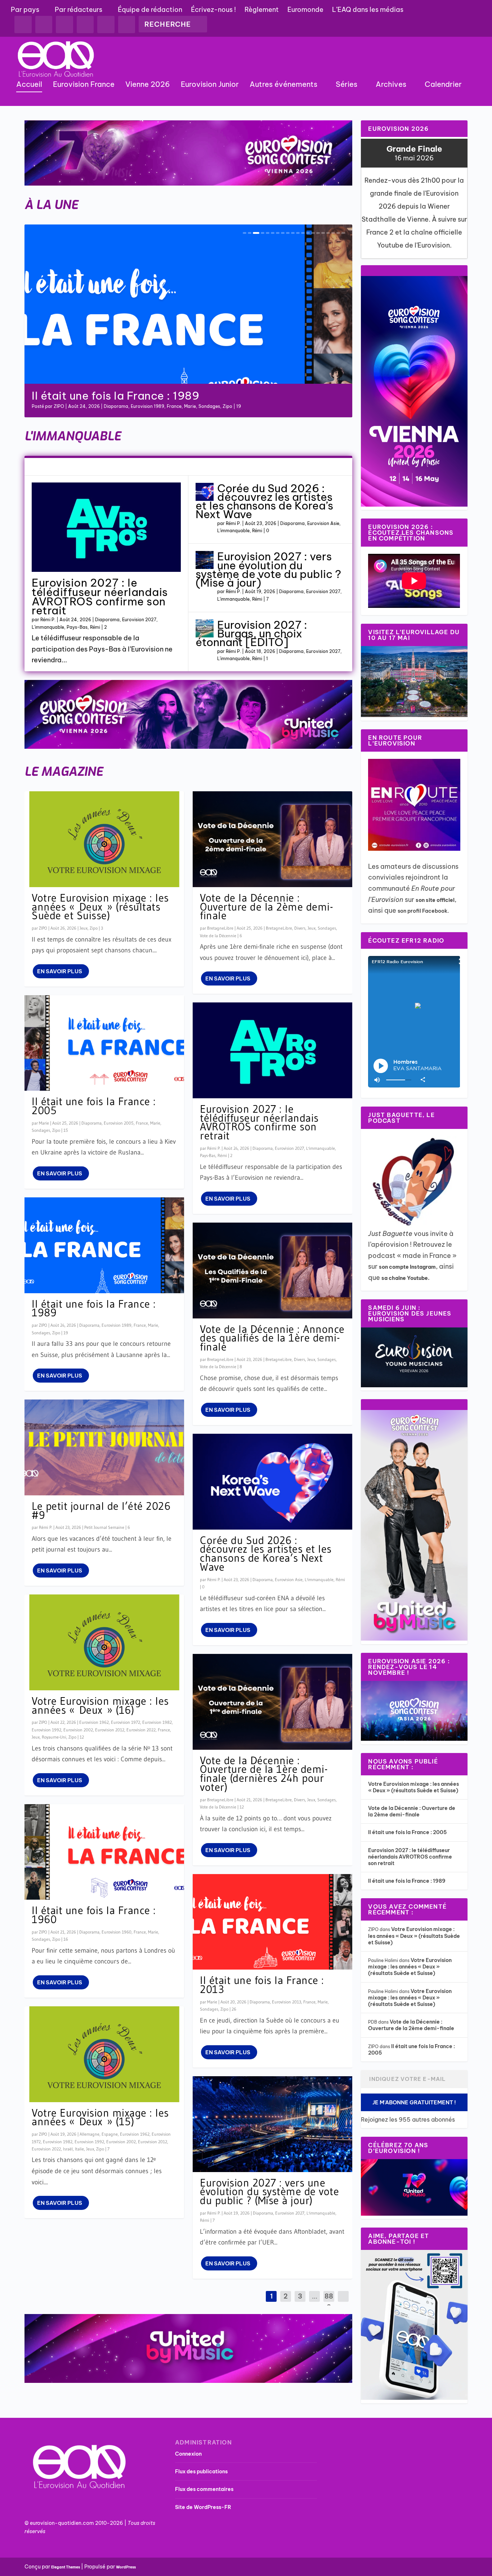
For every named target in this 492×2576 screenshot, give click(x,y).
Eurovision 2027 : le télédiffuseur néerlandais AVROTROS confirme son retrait (100, 597)
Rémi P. (61, 406)
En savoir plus (60, 971)
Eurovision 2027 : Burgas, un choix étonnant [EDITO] (251, 633)
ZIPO (43, 928)
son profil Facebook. (424, 911)
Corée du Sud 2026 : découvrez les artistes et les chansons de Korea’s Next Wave (264, 501)
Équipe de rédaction (150, 10)
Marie (44, 1123)
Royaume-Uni (54, 1737)
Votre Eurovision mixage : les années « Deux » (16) (100, 1705)
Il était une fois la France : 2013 (262, 1985)
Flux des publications (201, 2472)
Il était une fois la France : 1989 (94, 1308)
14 (313, 233)
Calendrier (443, 85)
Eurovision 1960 (117, 1932)
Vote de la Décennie (218, 936)
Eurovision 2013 (287, 2002)
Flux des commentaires (204, 2489)
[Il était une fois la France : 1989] (104, 1245)
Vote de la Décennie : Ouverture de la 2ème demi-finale (267, 907)
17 (328, 233)
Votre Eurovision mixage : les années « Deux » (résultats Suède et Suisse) (100, 907)
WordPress (126, 2567)
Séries (346, 85)
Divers (300, 928)
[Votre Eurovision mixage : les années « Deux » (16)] (104, 1642)
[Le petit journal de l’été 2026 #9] (104, 1447)
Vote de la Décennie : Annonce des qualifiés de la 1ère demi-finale (272, 1338)
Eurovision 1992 (46, 1730)
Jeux (84, 928)
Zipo (94, 928)
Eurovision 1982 (157, 1722)
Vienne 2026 (148, 85)
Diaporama (120, 406)
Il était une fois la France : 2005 (94, 1106)
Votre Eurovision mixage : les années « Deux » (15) (100, 2117)
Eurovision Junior (210, 85)
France (142, 1123)
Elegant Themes (66, 2567)
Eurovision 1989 (117, 1325)
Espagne (110, 2134)
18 (333, 233)
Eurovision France (84, 85)
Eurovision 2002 (78, 1730)
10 (293, 233)
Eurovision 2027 (139, 620)
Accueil (29, 85)
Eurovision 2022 (141, 1730)
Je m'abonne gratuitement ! (414, 2102)
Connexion (188, 2454)
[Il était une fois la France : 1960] (104, 1852)
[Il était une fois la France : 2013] (272, 1922)
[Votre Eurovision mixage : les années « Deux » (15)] (104, 2054)
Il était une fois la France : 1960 (94, 1915)
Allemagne (90, 2134)
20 (343, 233)
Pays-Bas (77, 627)
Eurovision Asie (151, 406)
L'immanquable (186, 406)
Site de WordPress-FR (203, 2507)
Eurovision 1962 (94, 1722)
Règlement (262, 10)
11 (298, 233)
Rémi (210, 406)
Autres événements (283, 85)
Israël (68, 2149)
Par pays (25, 10)
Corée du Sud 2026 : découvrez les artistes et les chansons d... (164, 390)
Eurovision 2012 (110, 1730)
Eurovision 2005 (119, 1123)
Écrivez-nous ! (213, 10)
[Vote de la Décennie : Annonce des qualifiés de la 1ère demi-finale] (272, 1271)
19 (338, 233)
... (315, 2296)
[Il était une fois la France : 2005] (104, 1043)
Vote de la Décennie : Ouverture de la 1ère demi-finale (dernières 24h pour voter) (264, 1774)
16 (323, 233)
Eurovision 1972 (126, 1722)
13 (308, 233)
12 (303, 233)
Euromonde (305, 10)
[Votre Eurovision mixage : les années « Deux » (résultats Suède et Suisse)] (104, 839)
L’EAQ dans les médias (368, 10)
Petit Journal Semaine (104, 1527)
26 (234, 2009)
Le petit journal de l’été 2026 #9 (101, 1511)
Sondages (41, 1130)
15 (318, 233)
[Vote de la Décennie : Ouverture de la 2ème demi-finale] (272, 839)
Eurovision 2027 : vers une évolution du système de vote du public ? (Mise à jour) (268, 570)
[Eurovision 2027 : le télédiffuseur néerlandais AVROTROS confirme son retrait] (106, 527)
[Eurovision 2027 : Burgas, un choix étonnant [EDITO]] (205, 628)
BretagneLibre (220, 928)
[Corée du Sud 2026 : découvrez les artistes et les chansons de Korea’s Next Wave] (205, 492)
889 (329, 2302)
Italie (79, 2149)
